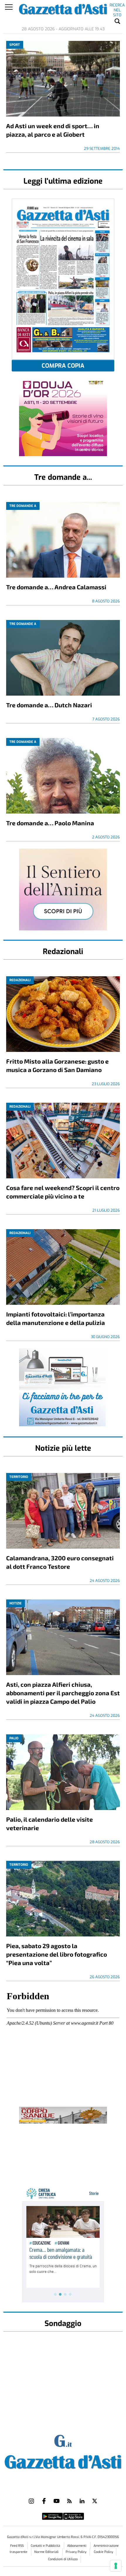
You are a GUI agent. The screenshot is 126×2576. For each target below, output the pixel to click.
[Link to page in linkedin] (82, 2501)
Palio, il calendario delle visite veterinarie (50, 1823)
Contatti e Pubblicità (46, 2546)
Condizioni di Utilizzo (63, 2559)
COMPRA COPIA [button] (63, 366)
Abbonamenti (77, 2546)
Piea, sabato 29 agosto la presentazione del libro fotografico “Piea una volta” (57, 1954)
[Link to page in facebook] (44, 2501)
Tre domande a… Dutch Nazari (49, 705)
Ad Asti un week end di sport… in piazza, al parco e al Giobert (53, 130)
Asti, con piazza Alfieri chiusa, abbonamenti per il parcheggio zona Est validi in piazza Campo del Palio (63, 1693)
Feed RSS (17, 2546)
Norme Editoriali (47, 2552)
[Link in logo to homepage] (63, 2461)
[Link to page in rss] (69, 2501)
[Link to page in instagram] (31, 2501)
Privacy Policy (76, 2552)
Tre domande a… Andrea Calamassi (56, 587)
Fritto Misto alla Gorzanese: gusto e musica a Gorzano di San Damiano (57, 1065)
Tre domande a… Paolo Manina (50, 823)
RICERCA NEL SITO (117, 6)
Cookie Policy (103, 2552)
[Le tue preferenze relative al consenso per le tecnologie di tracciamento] (116, 2566)
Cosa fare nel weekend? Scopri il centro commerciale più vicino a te (63, 1192)
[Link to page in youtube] (57, 2501)
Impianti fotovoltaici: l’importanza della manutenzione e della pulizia (56, 1318)
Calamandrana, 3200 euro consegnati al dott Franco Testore (60, 1562)
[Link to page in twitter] (95, 2501)
